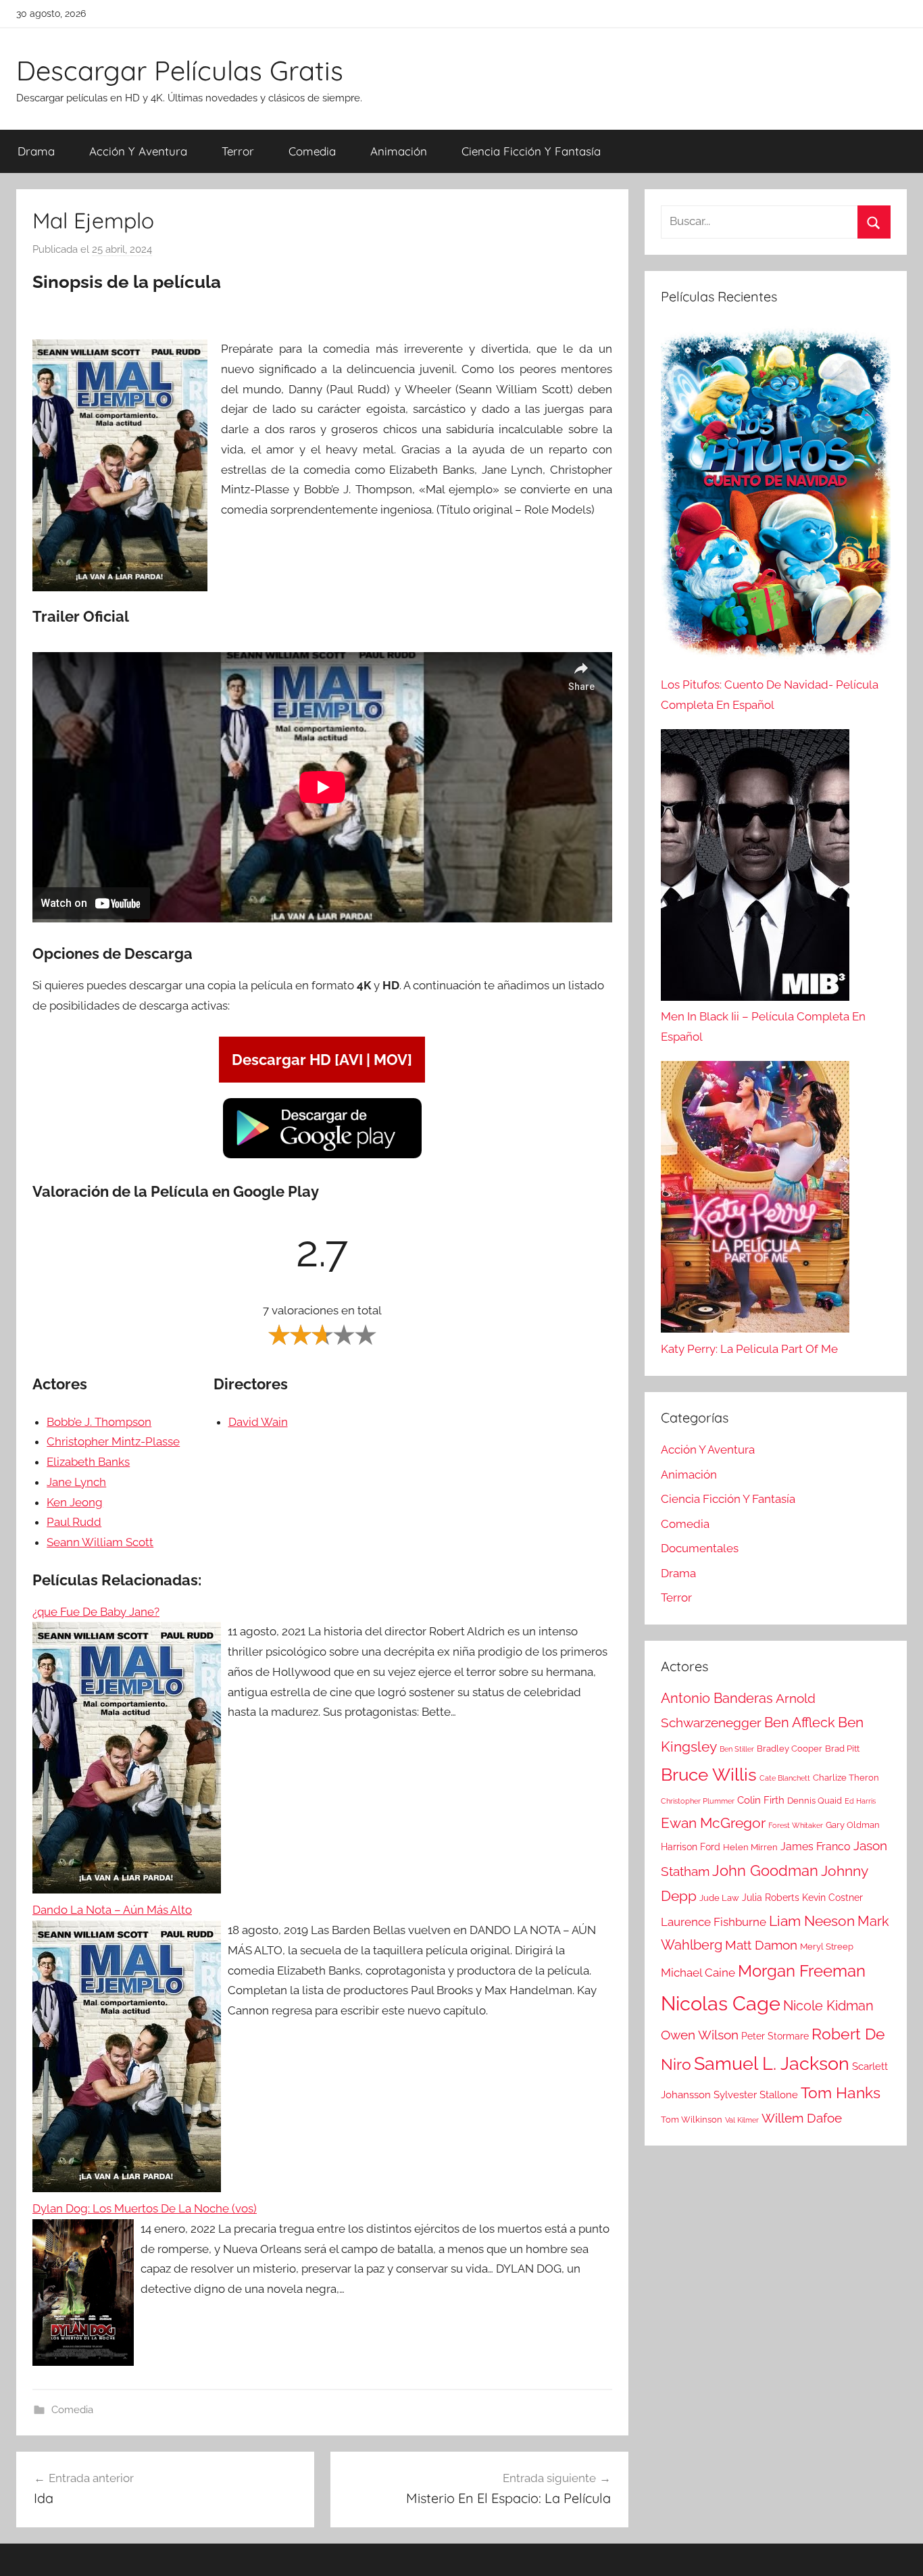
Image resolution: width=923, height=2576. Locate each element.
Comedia (312, 151)
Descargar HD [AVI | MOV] (322, 1060)
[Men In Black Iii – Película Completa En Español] (755, 868)
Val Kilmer (742, 2120)
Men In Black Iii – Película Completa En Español (763, 1026)
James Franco (816, 1847)
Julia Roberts (771, 1898)
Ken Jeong (75, 1502)
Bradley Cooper (790, 1749)
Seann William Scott (100, 1542)
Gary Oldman (853, 1825)
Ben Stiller (737, 1749)
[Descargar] (322, 1156)
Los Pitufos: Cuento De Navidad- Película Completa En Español (770, 695)
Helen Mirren (750, 1847)
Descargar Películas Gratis (180, 70)
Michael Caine (698, 1973)
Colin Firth (761, 1800)
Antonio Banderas (717, 1698)
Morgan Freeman (802, 1971)
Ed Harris (860, 1801)
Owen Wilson (700, 2035)
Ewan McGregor (713, 1823)
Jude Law (719, 1898)
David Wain (258, 1422)
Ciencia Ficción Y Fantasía (531, 151)
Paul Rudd (74, 1522)
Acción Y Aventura (138, 151)
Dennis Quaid (815, 1801)
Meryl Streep (827, 1947)
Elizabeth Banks (88, 1462)
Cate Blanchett (785, 1778)
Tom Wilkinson (692, 2120)
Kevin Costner (832, 1898)
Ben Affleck (800, 1723)
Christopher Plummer (698, 1801)
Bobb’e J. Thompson (99, 1422)
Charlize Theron (846, 1778)
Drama (36, 151)
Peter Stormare (775, 2036)
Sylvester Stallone (756, 2095)
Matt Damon (761, 1945)
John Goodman (765, 1871)
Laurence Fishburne (714, 1922)
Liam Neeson (812, 1921)
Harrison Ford (691, 1847)
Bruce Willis (709, 1775)
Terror (238, 151)
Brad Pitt (842, 1749)
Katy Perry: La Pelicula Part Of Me (749, 1349)
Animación (399, 151)
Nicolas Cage (721, 2003)
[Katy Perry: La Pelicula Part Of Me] (755, 1200)
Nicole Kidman (828, 2006)
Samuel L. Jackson (772, 2063)
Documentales (700, 1548)
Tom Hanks (841, 2093)
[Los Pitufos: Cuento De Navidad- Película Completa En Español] (776, 499)
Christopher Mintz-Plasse (113, 1441)
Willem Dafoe (802, 2118)
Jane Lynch (76, 1482)
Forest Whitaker (796, 1825)
